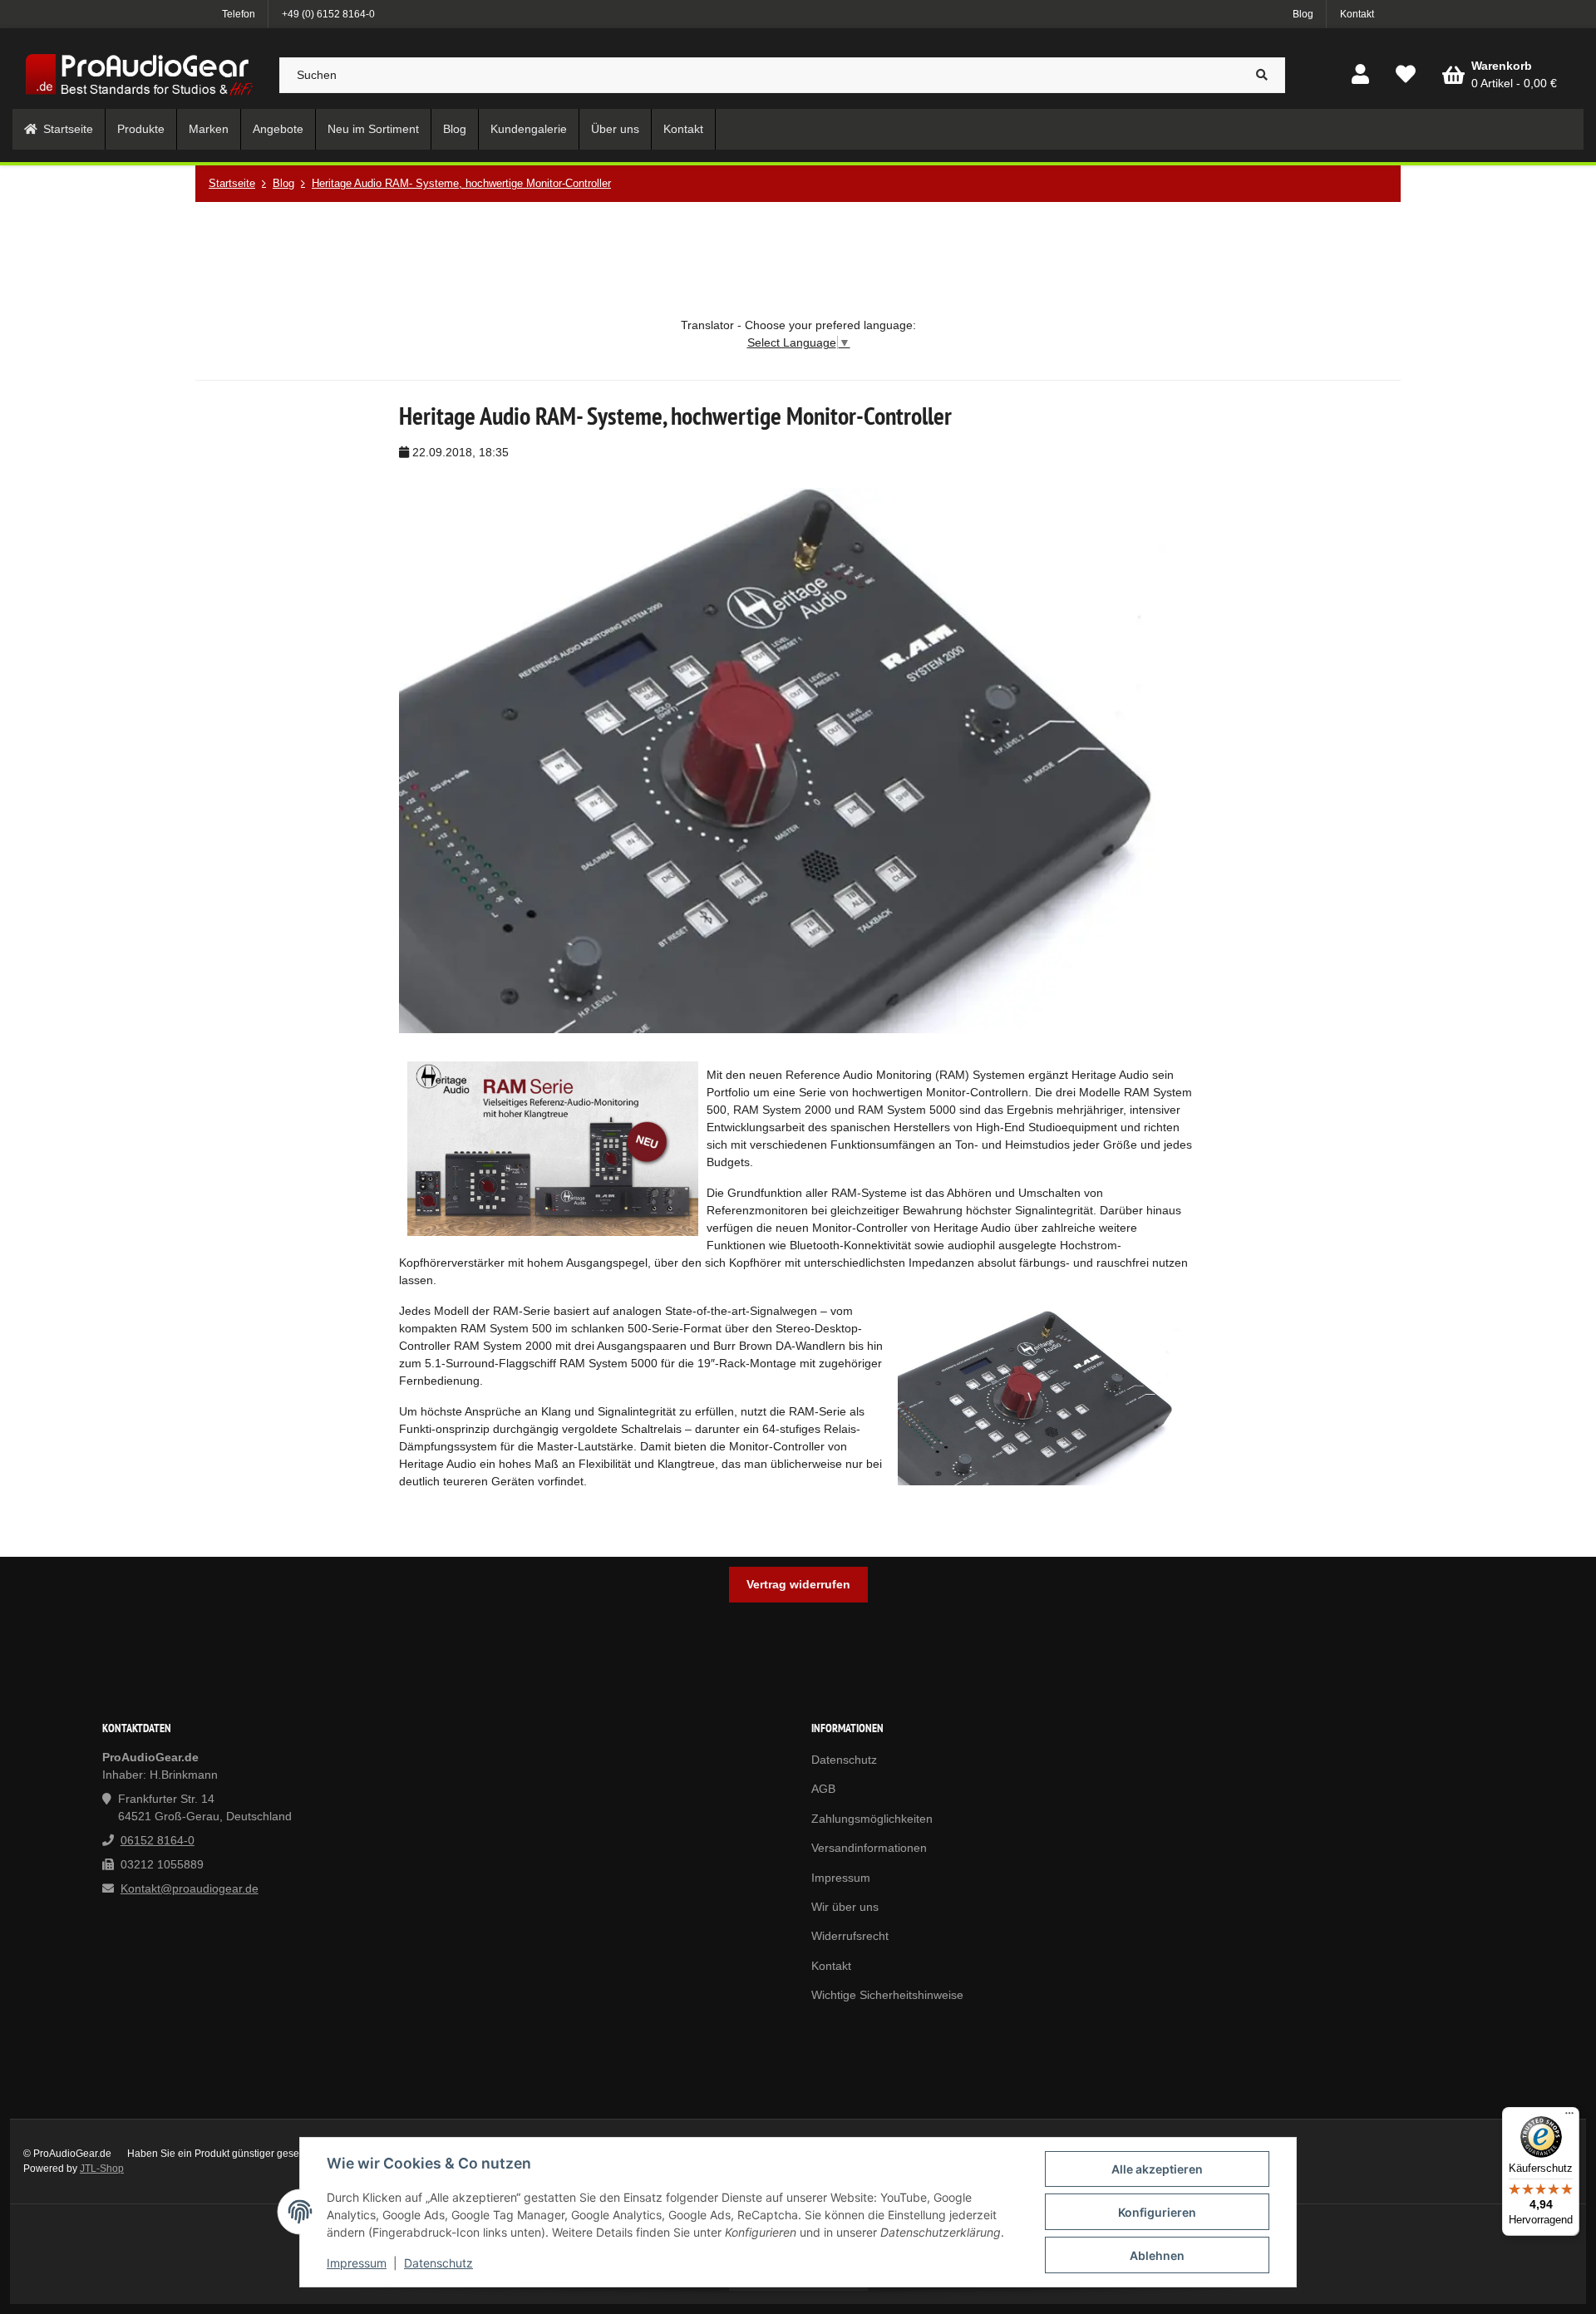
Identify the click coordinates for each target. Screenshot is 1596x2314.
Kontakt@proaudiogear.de (190, 1888)
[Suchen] (1262, 75)
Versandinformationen (869, 1848)
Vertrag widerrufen (798, 1584)
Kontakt (1357, 14)
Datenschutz (438, 2263)
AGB (823, 1789)
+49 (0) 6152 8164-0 (328, 14)
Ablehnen (1157, 2255)
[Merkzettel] (1406, 75)
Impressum (357, 2263)
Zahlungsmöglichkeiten (872, 1819)
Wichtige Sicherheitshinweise (887, 1995)
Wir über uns (845, 1907)
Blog (1303, 14)
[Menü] (1569, 2117)
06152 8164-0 (158, 1840)
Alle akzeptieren (1157, 2169)
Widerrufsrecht (850, 1936)
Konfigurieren (1157, 2212)
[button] (1360, 75)
